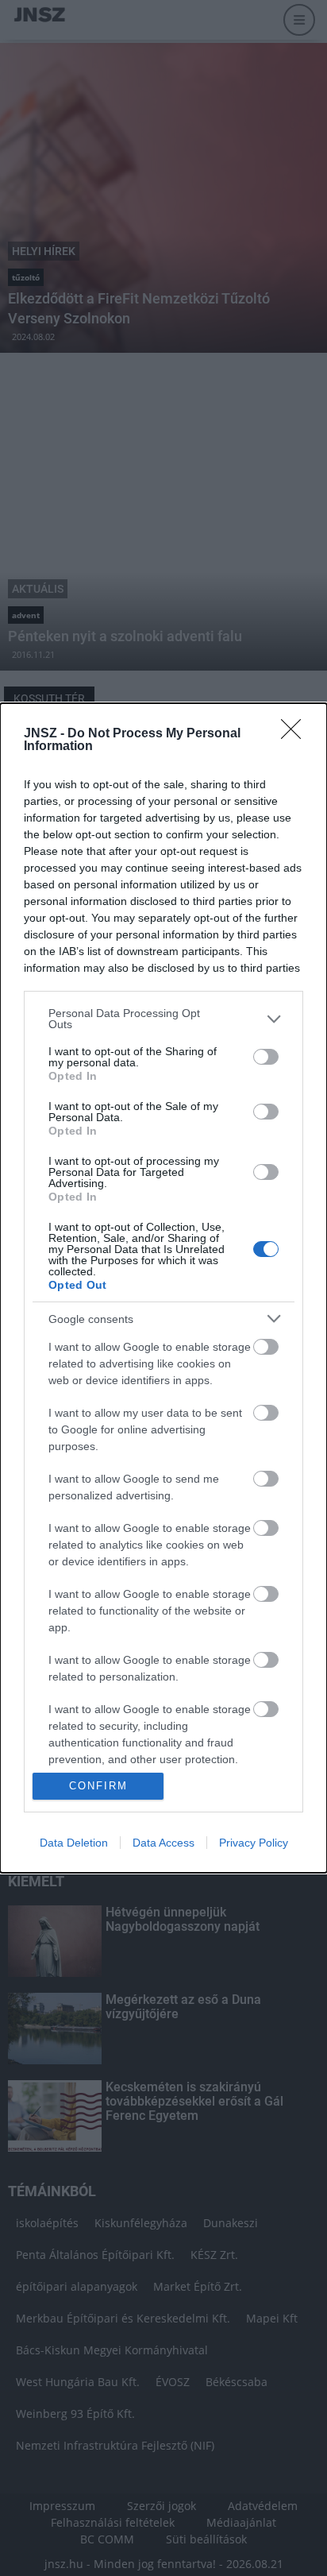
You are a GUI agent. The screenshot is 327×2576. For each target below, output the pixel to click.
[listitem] (163, 1019)
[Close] (296, 734)
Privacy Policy (254, 1843)
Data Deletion (74, 1843)
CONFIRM (98, 1786)
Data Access (163, 1843)
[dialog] (163, 1288)
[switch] (266, 1057)
